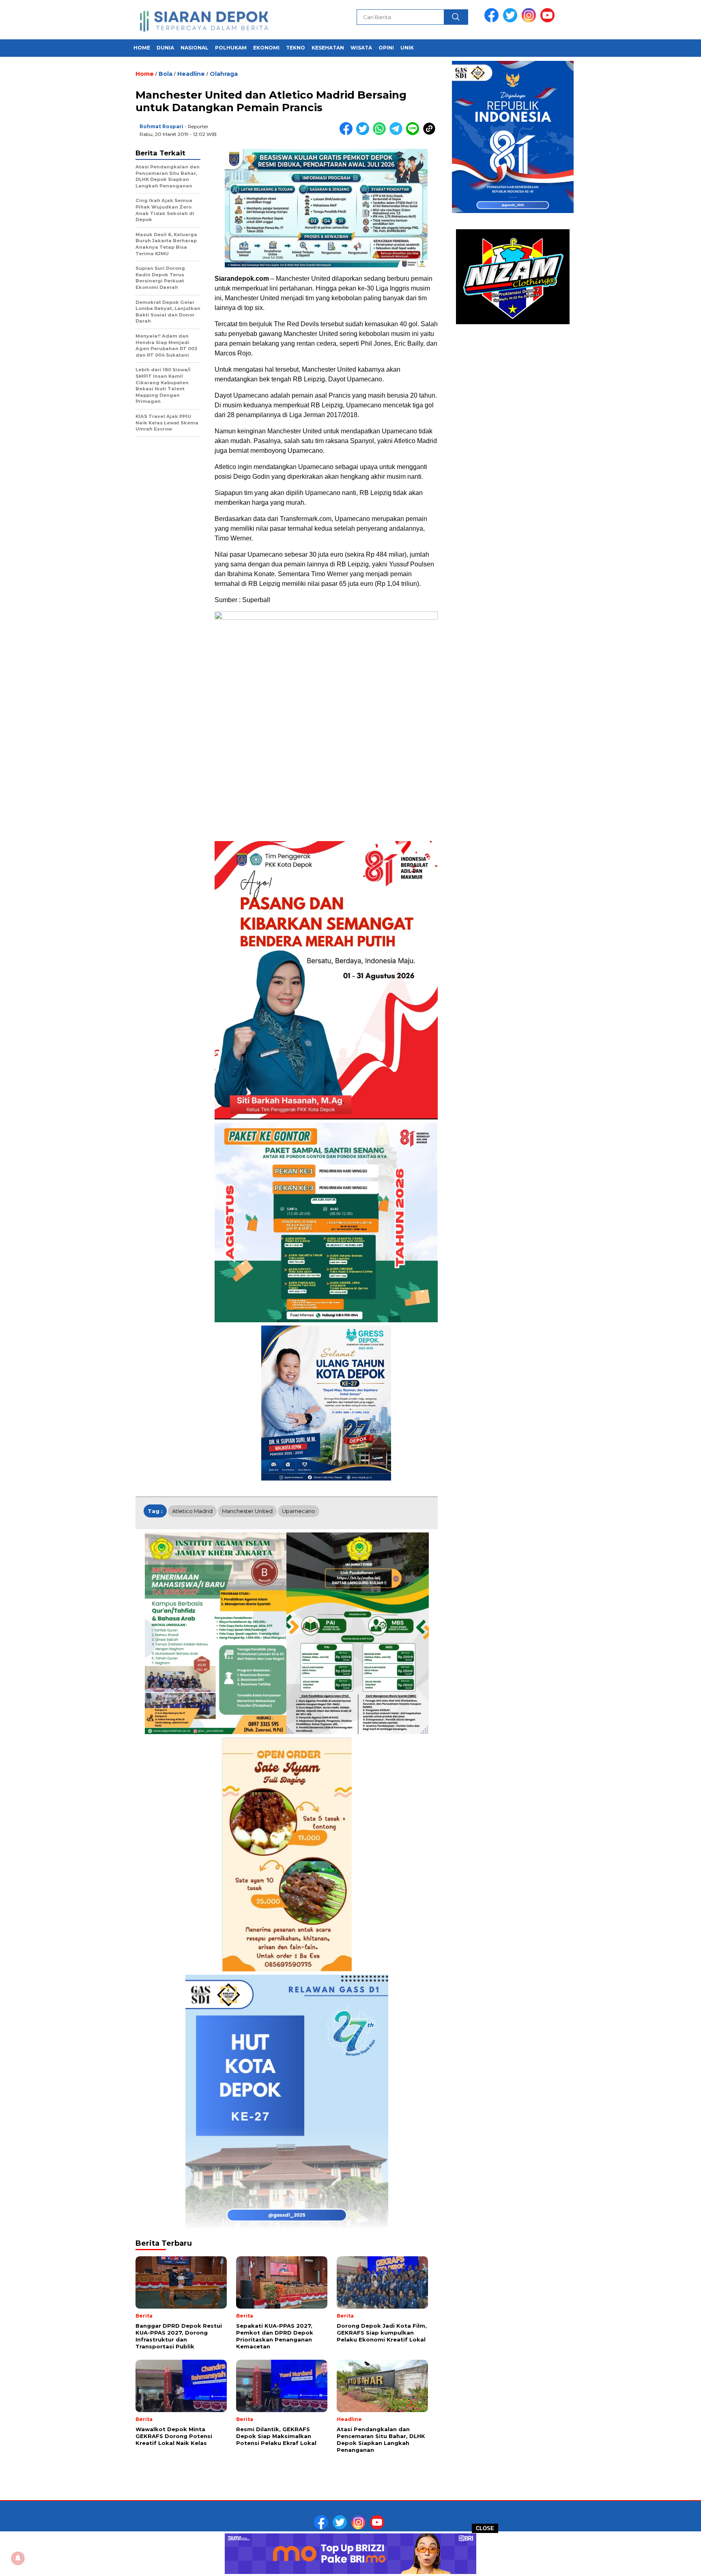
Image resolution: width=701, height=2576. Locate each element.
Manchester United (247, 1511)
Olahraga (224, 74)
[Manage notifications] (18, 2558)
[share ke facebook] (348, 133)
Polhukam (231, 48)
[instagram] (530, 20)
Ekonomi (266, 48)
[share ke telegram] (398, 133)
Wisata (361, 48)
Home (142, 48)
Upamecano (299, 1511)
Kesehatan (328, 48)
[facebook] (493, 20)
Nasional (195, 48)
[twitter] (512, 20)
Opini (386, 48)
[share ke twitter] (364, 133)
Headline (191, 74)
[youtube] (549, 20)
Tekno (296, 48)
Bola (166, 74)
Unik (407, 48)
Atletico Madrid (192, 1511)
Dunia (165, 48)
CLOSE (485, 2528)
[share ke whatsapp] (381, 133)
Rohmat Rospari (161, 126)
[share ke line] (414, 133)
